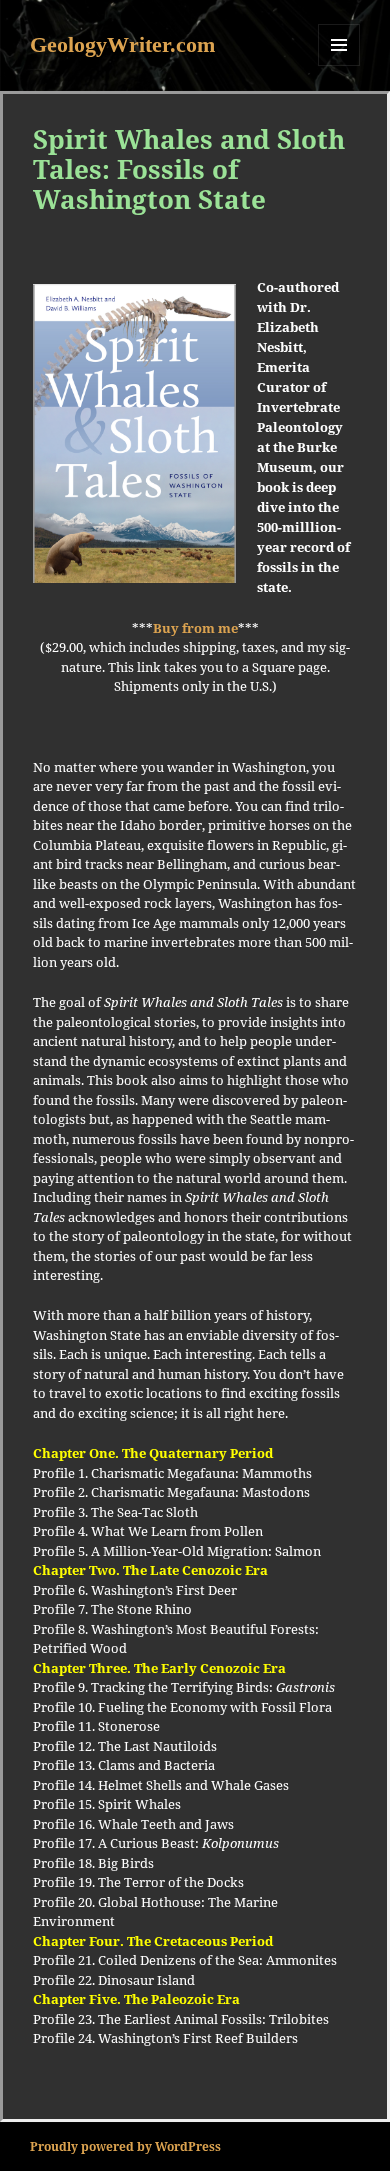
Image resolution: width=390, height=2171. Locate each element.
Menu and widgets (339, 65)
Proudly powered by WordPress (125, 2146)
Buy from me (195, 628)
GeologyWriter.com (122, 44)
